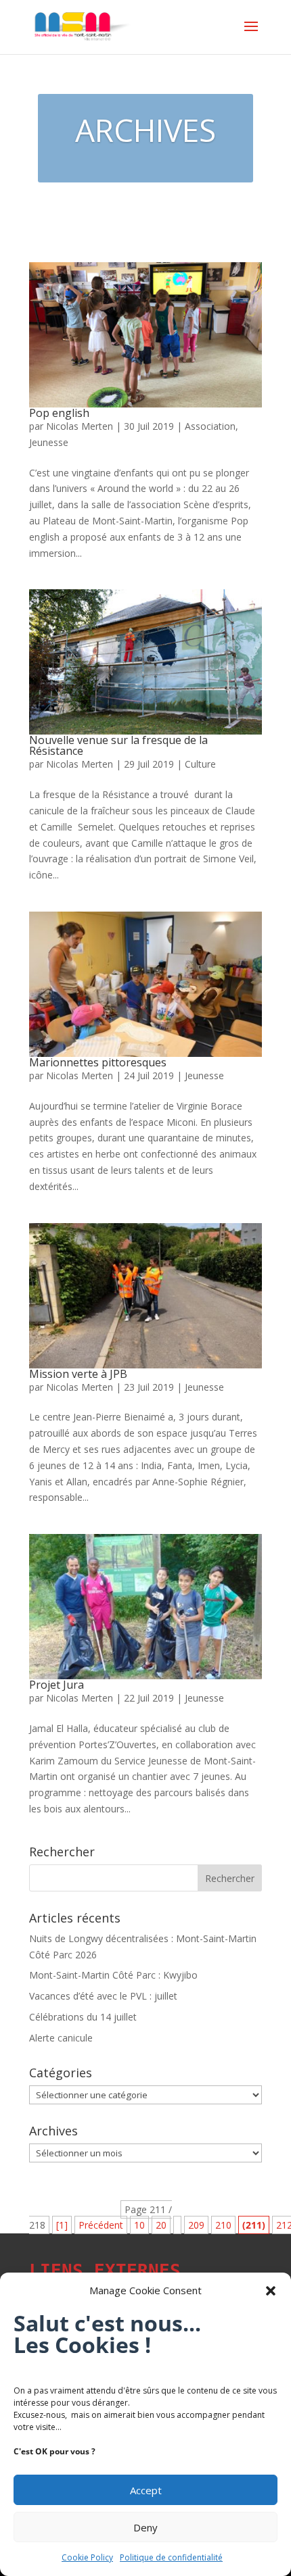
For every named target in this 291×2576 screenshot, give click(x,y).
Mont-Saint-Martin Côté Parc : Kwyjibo (113, 1975)
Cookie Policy (87, 2557)
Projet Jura (57, 1685)
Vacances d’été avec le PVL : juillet (103, 1996)
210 (223, 2225)
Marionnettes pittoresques (98, 1062)
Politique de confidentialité (171, 2557)
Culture (200, 764)
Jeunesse (49, 442)
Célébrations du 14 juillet (83, 2017)
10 (139, 2225)
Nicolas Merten (80, 426)
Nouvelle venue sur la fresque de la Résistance (118, 745)
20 (161, 2225)
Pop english (59, 413)
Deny (145, 2527)
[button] (271, 2291)
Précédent (101, 2225)
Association (210, 426)
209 (196, 2225)
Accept (146, 2490)
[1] (62, 2225)
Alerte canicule (61, 2038)
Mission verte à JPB (78, 1374)
